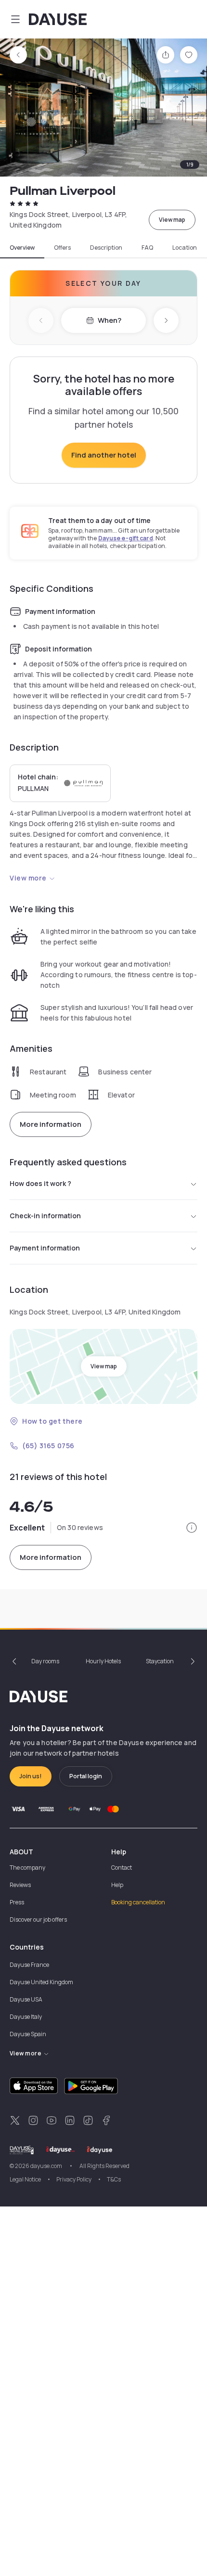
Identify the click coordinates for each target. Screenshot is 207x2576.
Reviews (20, 1885)
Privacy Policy (74, 2179)
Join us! (31, 1776)
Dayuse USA (26, 1999)
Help (117, 1885)
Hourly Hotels (103, 1661)
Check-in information (45, 1216)
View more (28, 878)
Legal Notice (25, 2179)
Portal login (86, 1776)
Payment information (45, 1248)
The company (27, 1868)
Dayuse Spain (28, 2034)
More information (51, 1124)
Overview (22, 248)
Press (17, 1902)
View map (172, 220)
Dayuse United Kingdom (41, 1982)
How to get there (52, 1421)
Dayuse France (29, 1965)
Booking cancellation (138, 1902)
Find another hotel (104, 455)
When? (110, 320)
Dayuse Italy (26, 2017)
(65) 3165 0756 (48, 1446)
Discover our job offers (38, 1919)
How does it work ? (40, 1183)
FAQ (147, 248)
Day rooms (45, 1661)
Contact (122, 1868)
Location (185, 248)
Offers (62, 248)
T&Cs (114, 2179)
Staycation (160, 1661)
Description (106, 248)
